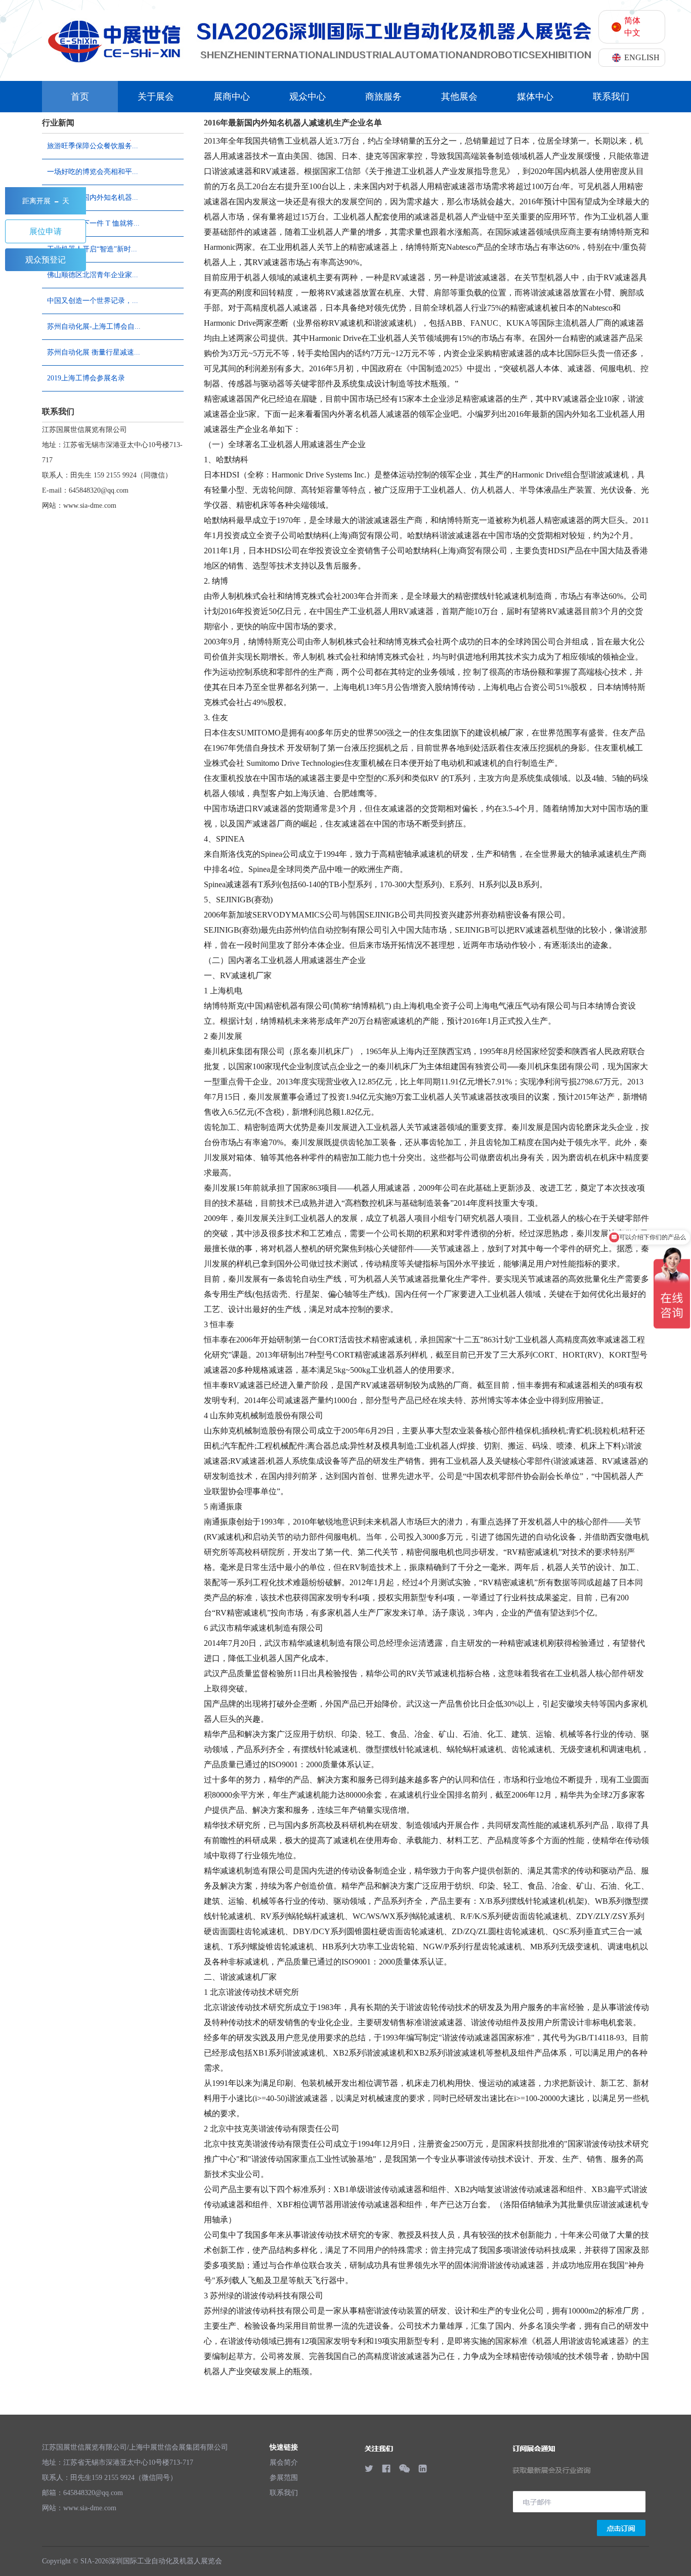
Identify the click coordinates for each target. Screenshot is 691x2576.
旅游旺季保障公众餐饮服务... (93, 146)
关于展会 (156, 97)
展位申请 (46, 231)
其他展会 (459, 97)
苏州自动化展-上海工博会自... (94, 326)
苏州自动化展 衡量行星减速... (94, 352)
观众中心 (308, 97)
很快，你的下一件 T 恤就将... (93, 223)
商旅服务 (383, 97)
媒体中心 (535, 97)
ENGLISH (642, 57)
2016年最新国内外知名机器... (93, 198)
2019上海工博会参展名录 (86, 378)
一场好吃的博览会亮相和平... (93, 172)
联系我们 (611, 97)
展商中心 (232, 97)
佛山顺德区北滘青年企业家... (93, 275)
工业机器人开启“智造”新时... (92, 249)
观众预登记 (46, 260)
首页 (80, 97)
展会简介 (284, 2462)
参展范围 (284, 2478)
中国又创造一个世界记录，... (93, 301)
